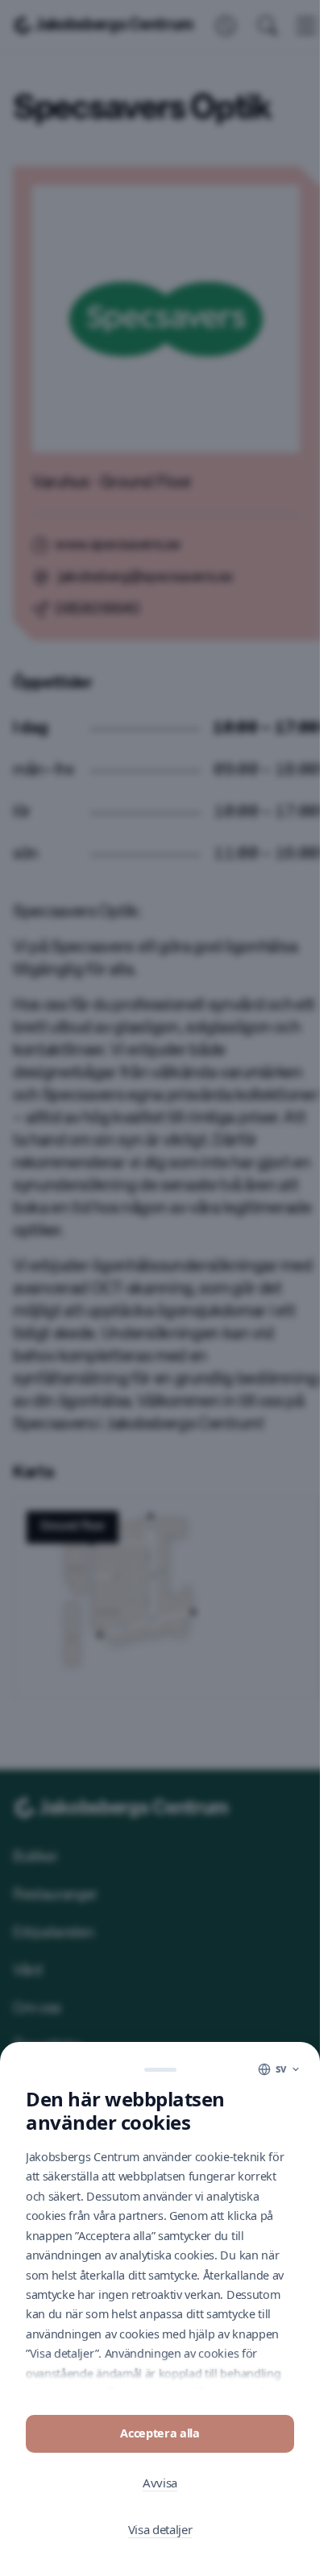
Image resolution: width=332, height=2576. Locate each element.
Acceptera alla (160, 2433)
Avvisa (160, 2483)
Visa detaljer (160, 2529)
